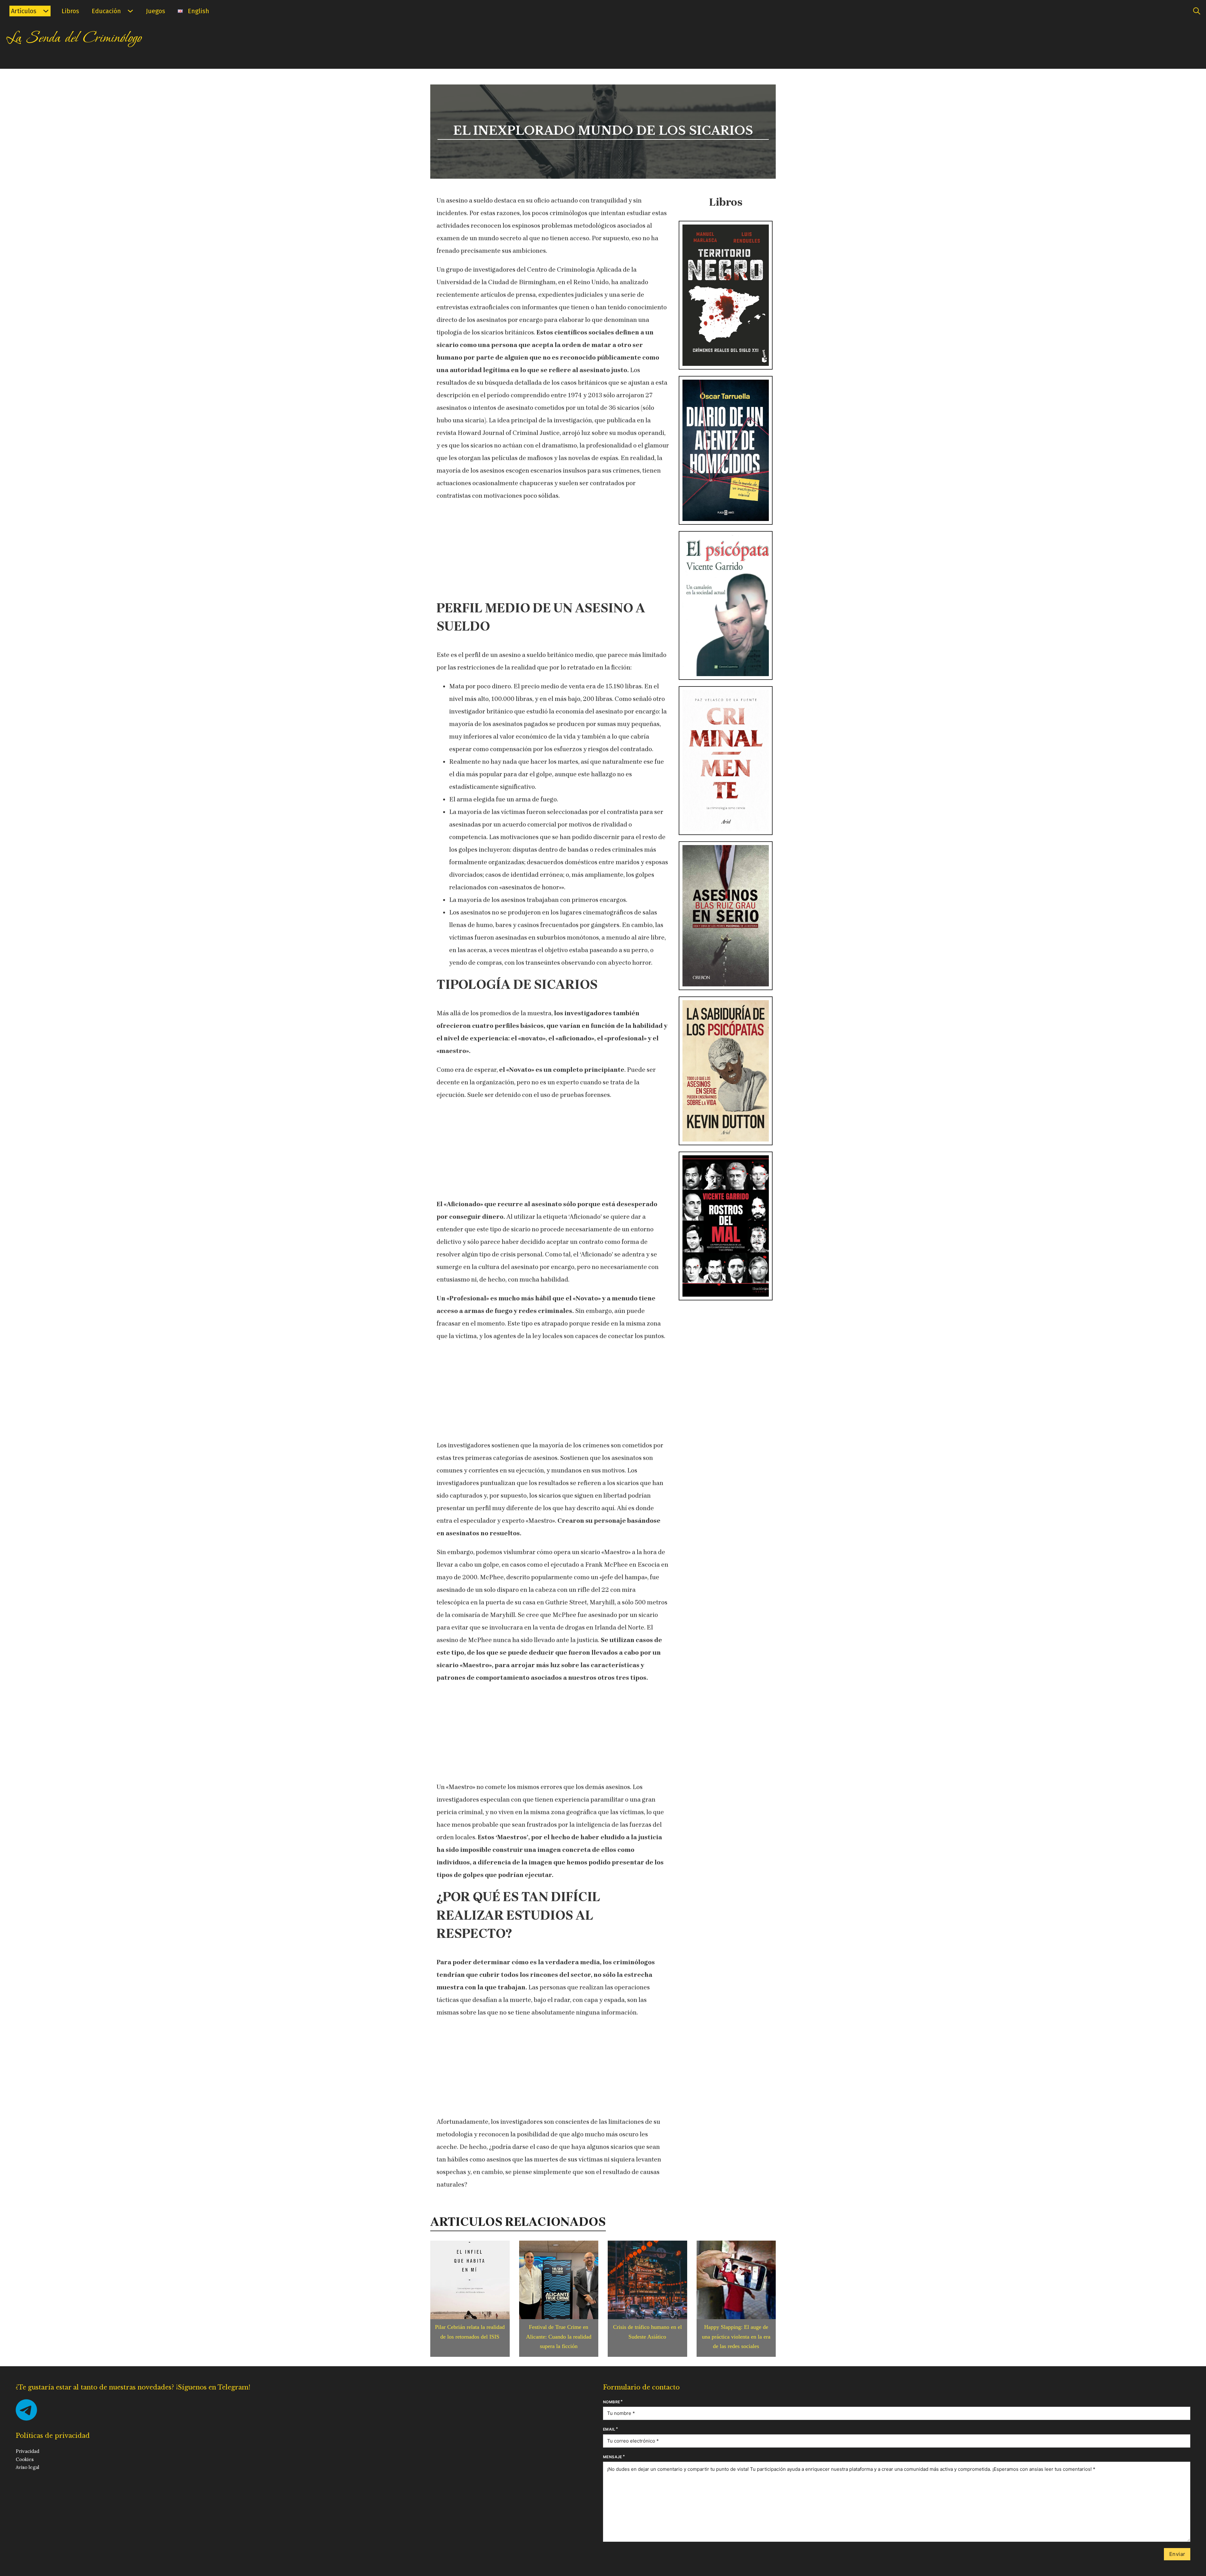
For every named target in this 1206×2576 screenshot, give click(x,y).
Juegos (156, 11)
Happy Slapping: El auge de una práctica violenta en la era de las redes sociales (736, 2337)
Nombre (611, 2402)
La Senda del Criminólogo (74, 38)
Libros (70, 11)
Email (609, 2429)
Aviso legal (27, 2467)
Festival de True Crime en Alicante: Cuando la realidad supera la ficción (559, 2337)
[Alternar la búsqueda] (1197, 11)
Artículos (24, 11)
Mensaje (613, 2457)
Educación (106, 11)
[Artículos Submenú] (46, 11)
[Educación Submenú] (130, 11)
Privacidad (27, 2451)
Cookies (25, 2459)
